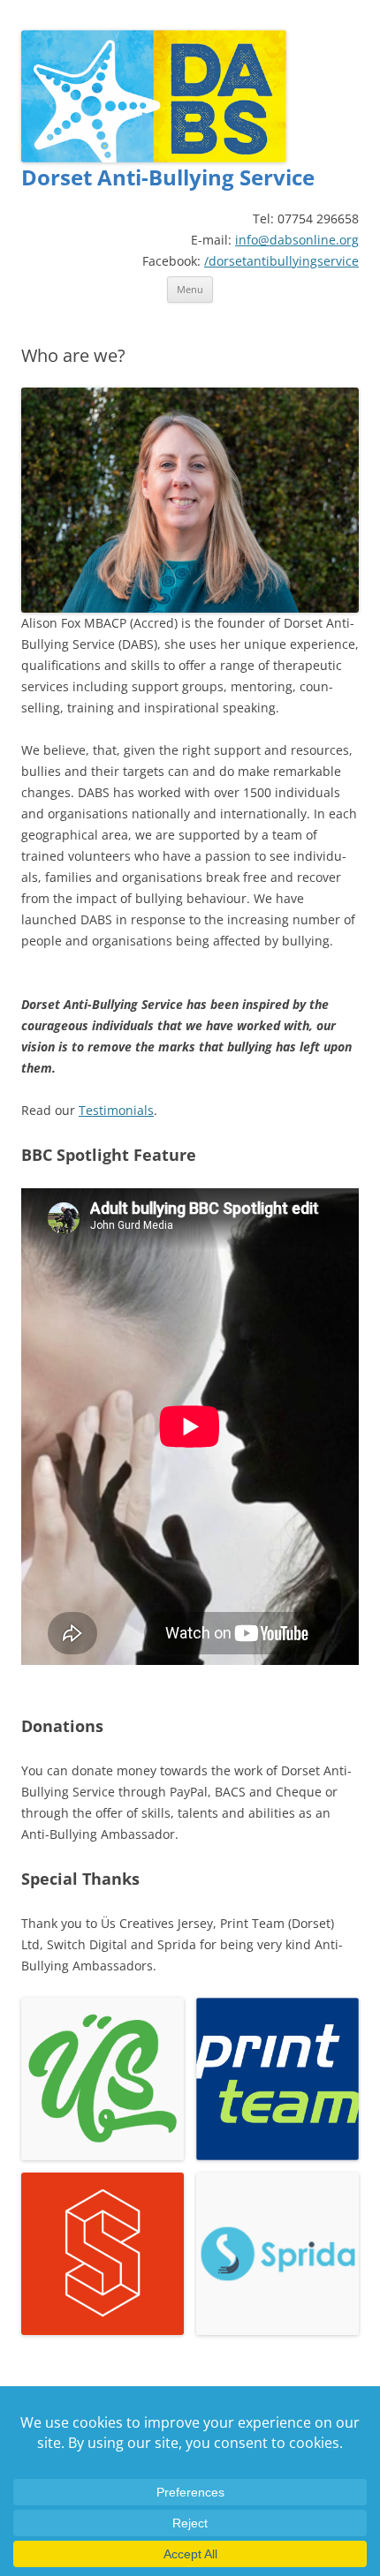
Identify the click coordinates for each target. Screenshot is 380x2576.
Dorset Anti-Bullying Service (168, 178)
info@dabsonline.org (297, 240)
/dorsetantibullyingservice (281, 261)
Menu (190, 289)
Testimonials (116, 1110)
